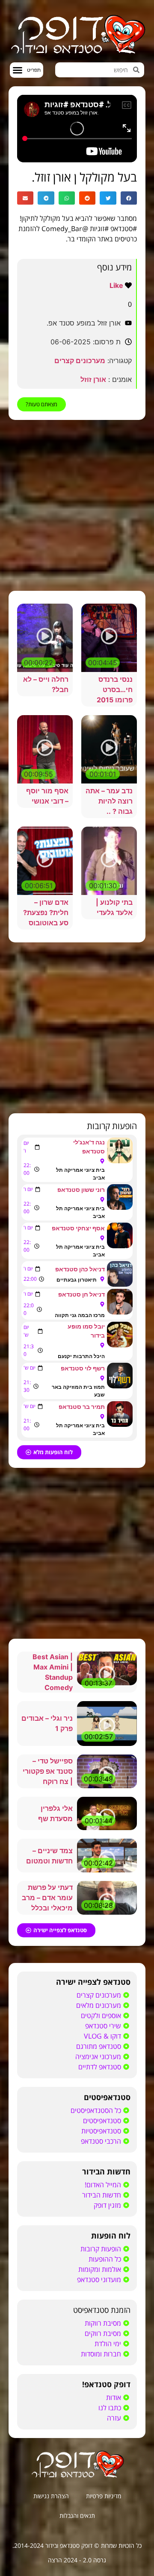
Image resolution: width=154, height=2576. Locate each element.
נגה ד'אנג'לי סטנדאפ (89, 1147)
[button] (27, 70)
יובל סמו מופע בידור (86, 1331)
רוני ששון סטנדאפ (81, 1190)
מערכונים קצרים (80, 361)
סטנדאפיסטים (107, 2097)
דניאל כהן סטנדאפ (80, 1269)
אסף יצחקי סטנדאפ (78, 1228)
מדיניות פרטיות (104, 2496)
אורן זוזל (93, 379)
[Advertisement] (77, 505)
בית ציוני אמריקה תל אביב (80, 1174)
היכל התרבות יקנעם (81, 1356)
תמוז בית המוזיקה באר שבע (78, 1391)
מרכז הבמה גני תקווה (80, 1315)
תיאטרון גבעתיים (77, 1280)
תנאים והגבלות (77, 2516)
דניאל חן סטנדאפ (81, 1294)
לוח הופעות (111, 2236)
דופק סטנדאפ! (106, 2384)
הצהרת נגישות (51, 2496)
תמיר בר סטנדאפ (82, 1407)
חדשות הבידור (106, 2171)
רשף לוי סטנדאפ (83, 1368)
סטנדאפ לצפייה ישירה (93, 1982)
